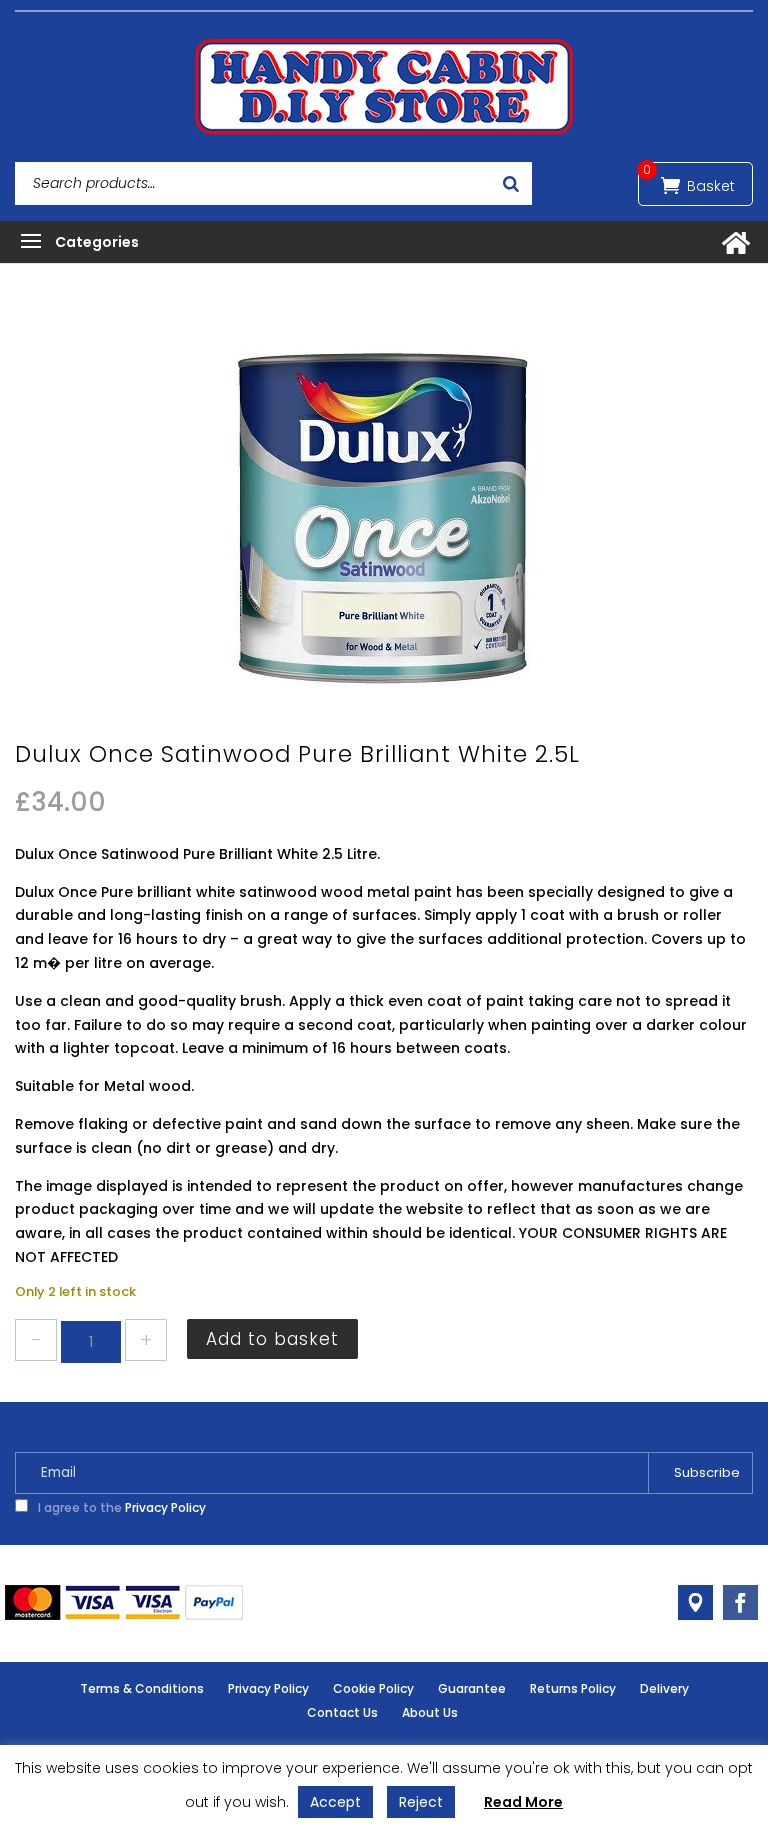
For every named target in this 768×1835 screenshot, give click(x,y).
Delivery (664, 1688)
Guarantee (472, 1688)
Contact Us (342, 1712)
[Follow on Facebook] (740, 1602)
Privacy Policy (165, 1507)
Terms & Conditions (142, 1688)
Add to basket (272, 1339)
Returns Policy (573, 1688)
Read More (523, 1802)
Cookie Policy (373, 1688)
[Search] (511, 183)
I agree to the (120, 1507)
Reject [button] (421, 1802)
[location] (695, 1602)
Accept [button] (335, 1802)
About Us (430, 1712)
